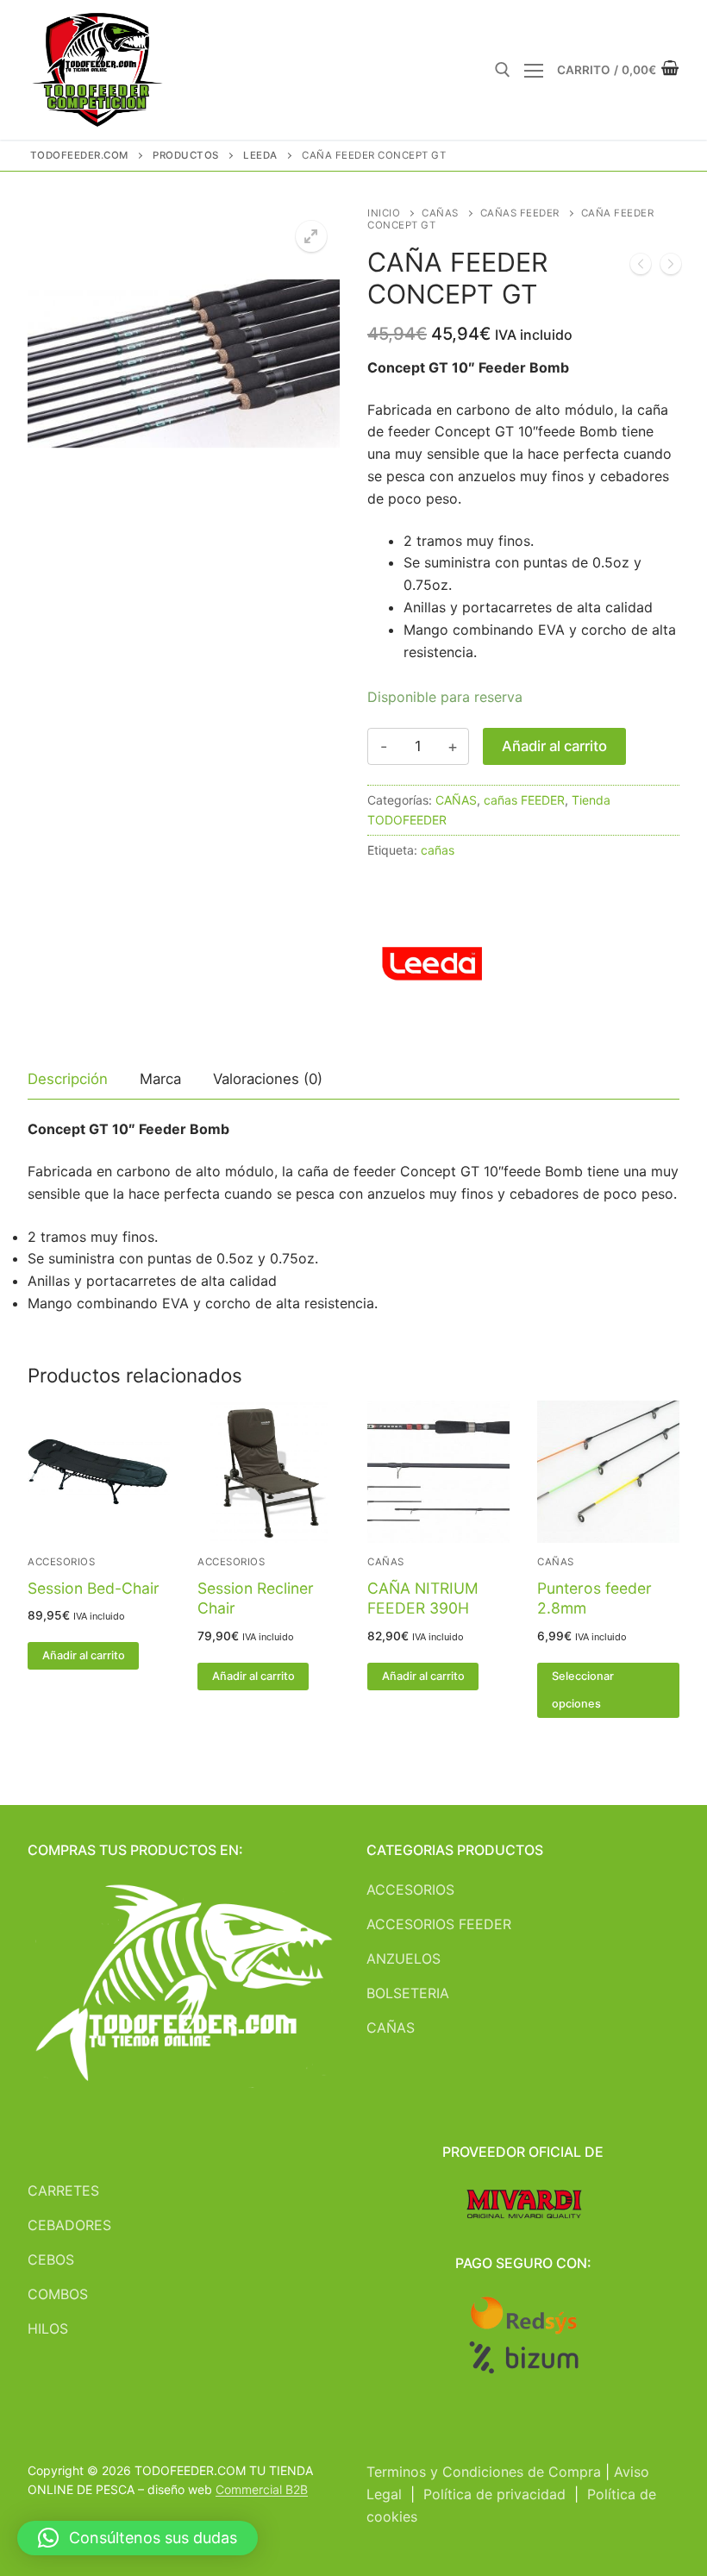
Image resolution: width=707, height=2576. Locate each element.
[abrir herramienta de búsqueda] (503, 70)
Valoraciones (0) (268, 1079)
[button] (311, 236)
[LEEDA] (432, 965)
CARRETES (63, 2191)
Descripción (68, 1079)
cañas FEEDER (520, 213)
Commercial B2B (262, 2489)
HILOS (48, 2328)
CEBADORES (69, 2225)
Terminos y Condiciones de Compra (484, 2472)
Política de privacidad (494, 2494)
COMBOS (58, 2294)
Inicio (384, 213)
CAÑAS (440, 213)
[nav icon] (534, 70)
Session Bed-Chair (94, 1588)
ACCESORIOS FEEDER (439, 1924)
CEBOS (51, 2259)
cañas (438, 850)
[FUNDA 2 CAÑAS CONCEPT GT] (671, 267)
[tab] (68, 1080)
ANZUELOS (404, 1959)
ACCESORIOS (61, 1562)
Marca (160, 1079)
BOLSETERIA (408, 1993)
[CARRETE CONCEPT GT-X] (641, 267)
